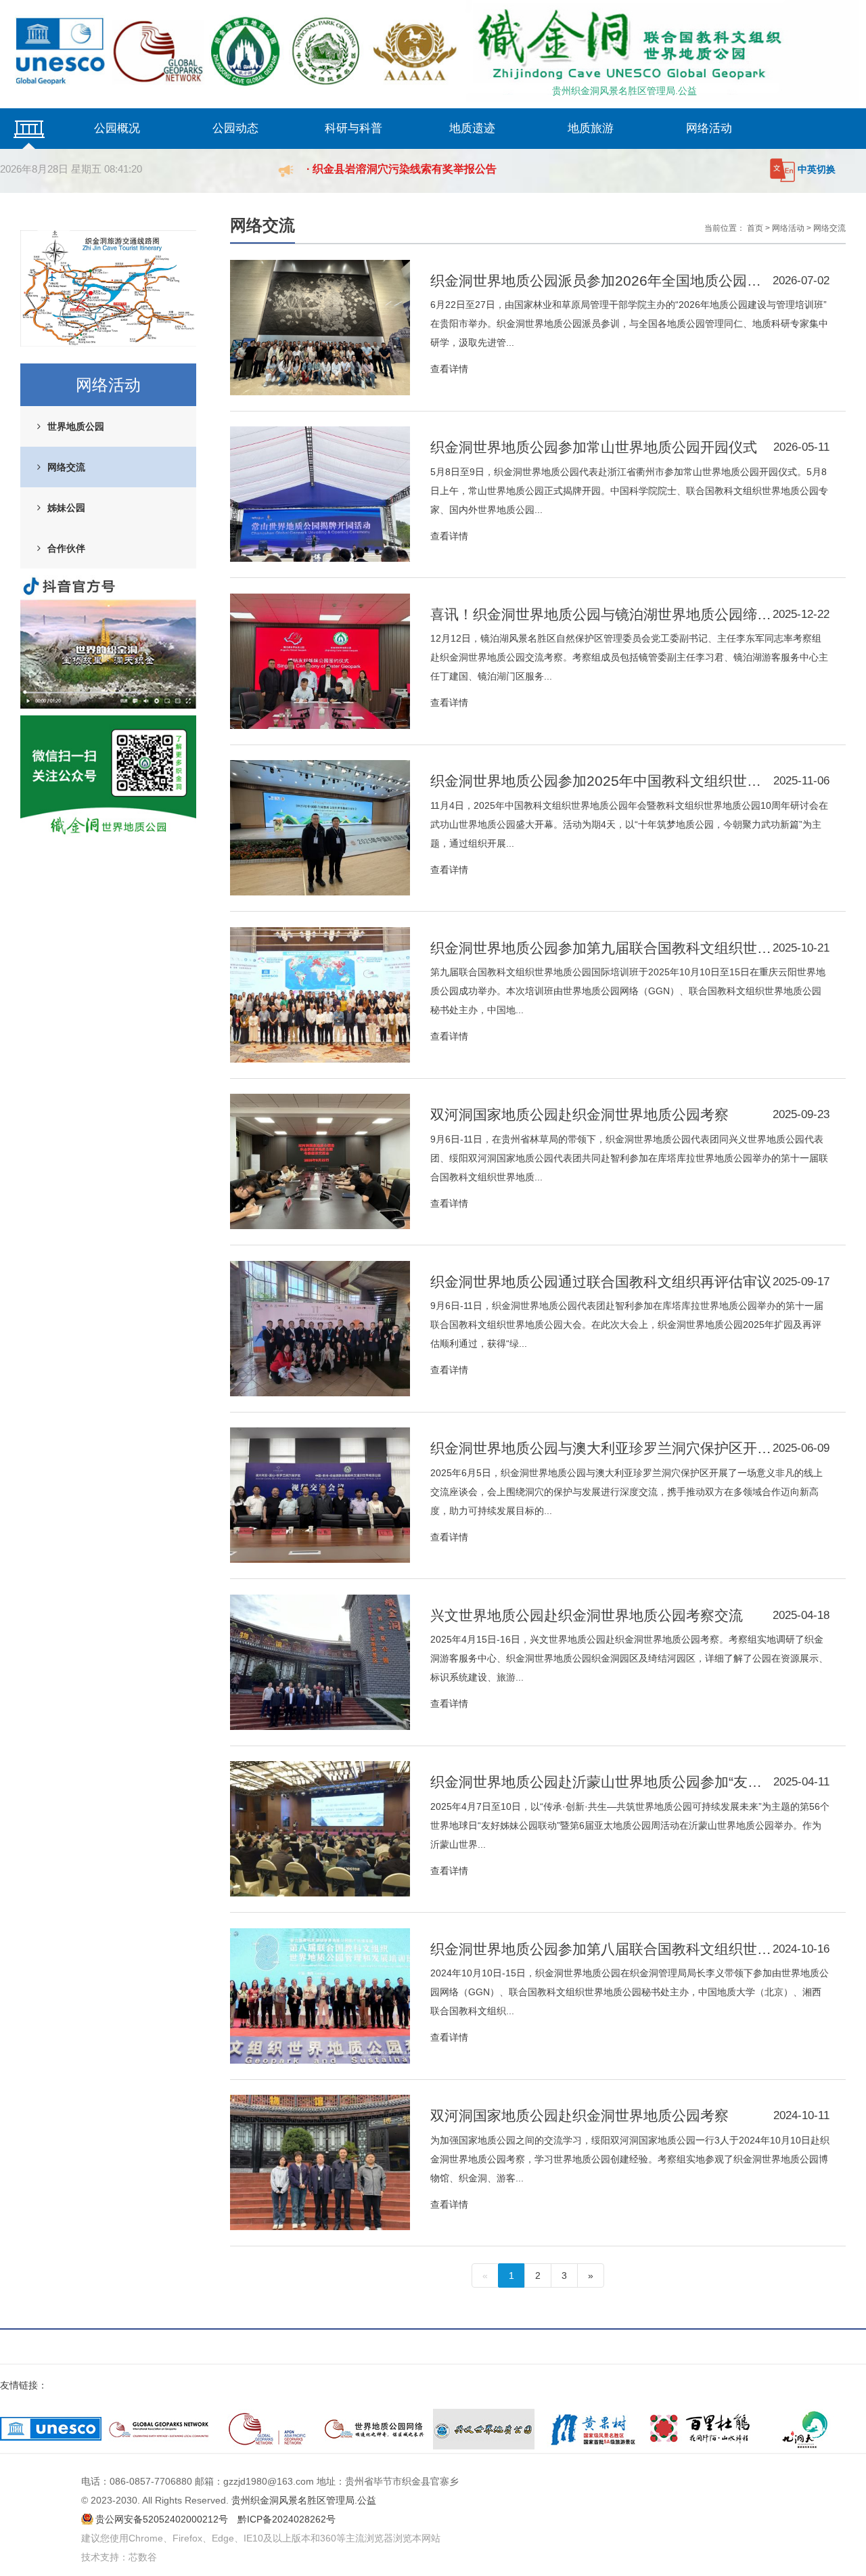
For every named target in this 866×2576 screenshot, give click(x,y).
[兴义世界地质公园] (484, 2429)
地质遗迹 (472, 128)
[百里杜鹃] (700, 2429)
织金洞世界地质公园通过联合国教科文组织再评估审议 (601, 1282)
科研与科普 (354, 128)
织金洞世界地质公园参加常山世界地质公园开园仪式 (594, 447)
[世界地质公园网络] (375, 2429)
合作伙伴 (66, 548)
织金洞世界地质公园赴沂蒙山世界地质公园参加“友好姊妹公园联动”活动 (602, 1782)
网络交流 (66, 467)
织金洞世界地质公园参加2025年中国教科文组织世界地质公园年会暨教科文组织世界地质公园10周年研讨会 (602, 781)
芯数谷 (143, 2557)
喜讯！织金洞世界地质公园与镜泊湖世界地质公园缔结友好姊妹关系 (601, 614)
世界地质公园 (76, 426)
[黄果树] (592, 2429)
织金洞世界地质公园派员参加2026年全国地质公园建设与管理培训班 (601, 281)
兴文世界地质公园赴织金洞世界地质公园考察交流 (587, 1615)
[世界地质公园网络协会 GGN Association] (159, 2429)
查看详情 (449, 369)
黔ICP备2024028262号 (287, 2519)
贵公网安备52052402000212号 (162, 2519)
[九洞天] (808, 2429)
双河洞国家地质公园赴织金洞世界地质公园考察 (579, 1114)
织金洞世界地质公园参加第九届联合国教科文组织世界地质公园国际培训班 (601, 948)
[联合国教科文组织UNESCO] (51, 2429)
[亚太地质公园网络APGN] (267, 2429)
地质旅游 (591, 128)
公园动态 (235, 128)
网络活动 (709, 128)
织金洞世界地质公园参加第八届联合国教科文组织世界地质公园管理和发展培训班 (601, 1949)
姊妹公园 (66, 508)
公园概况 (117, 128)
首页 (755, 228)
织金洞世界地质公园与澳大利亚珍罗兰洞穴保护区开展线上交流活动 (601, 1448)
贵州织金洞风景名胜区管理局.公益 (624, 91)
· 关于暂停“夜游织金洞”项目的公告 (391, 169)
